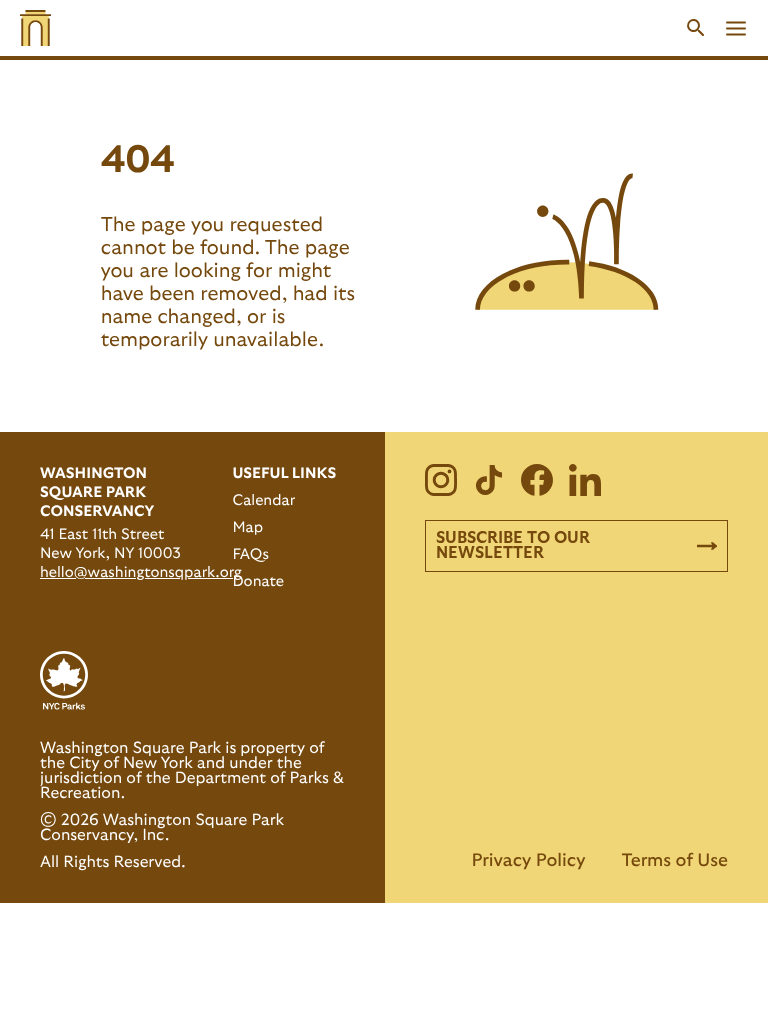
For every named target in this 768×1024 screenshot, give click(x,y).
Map (247, 527)
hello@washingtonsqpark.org (141, 572)
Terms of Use (674, 861)
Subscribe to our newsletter (513, 545)
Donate (258, 581)
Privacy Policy (528, 861)
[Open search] (696, 28)
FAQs (250, 554)
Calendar (263, 500)
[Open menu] (736, 28)
